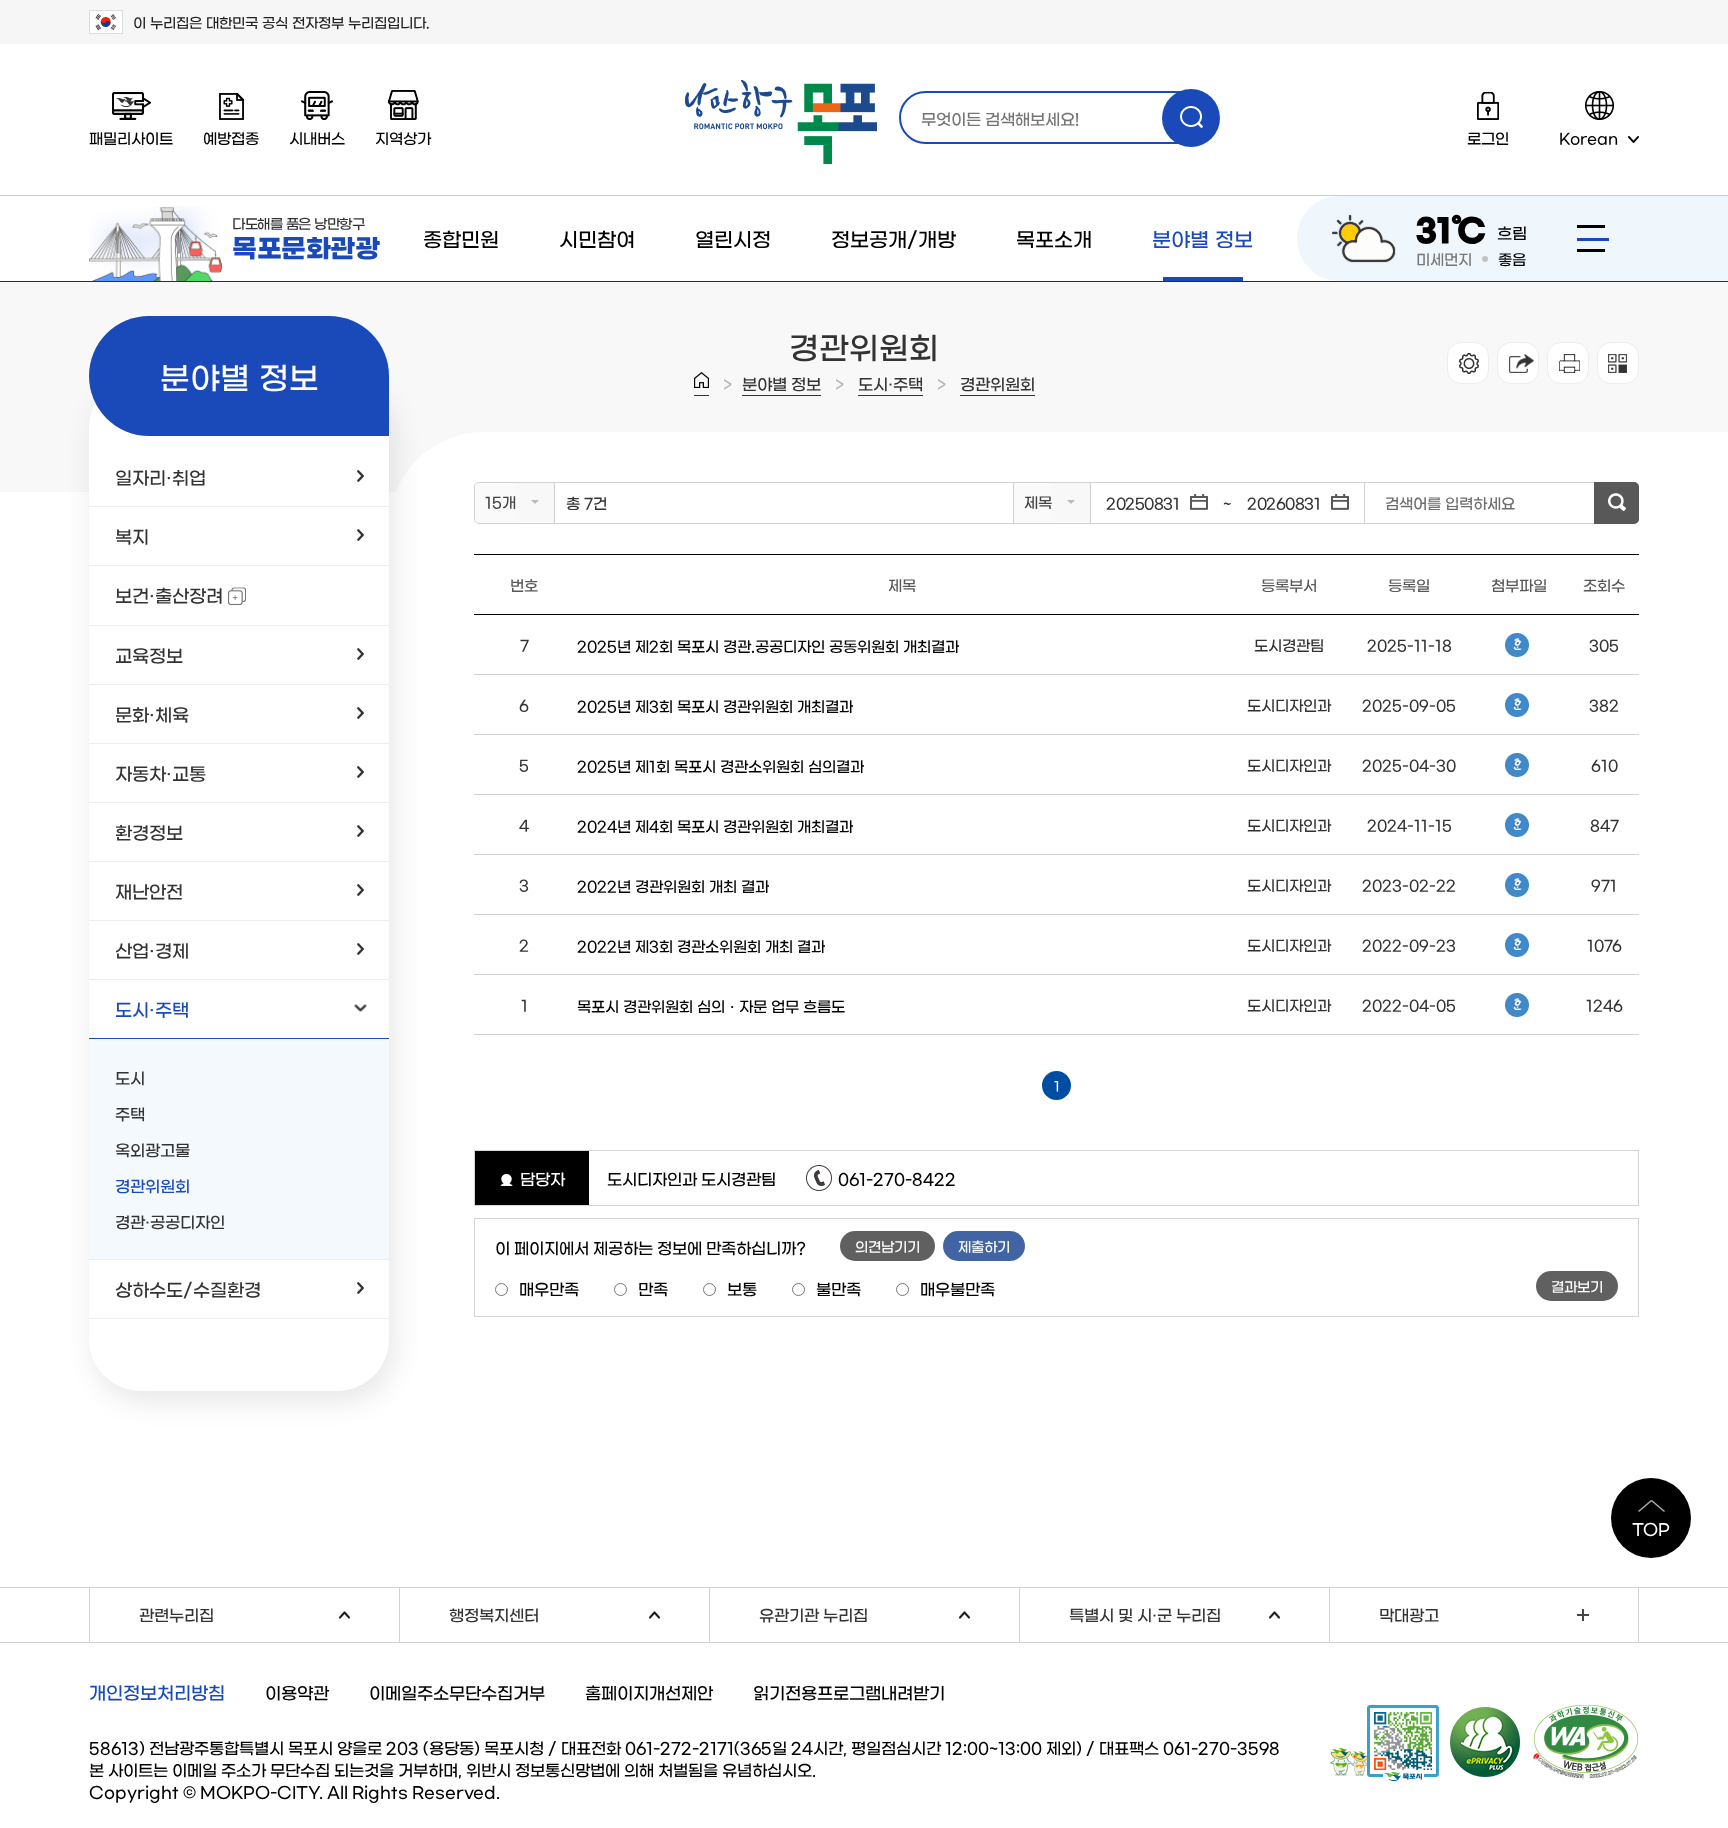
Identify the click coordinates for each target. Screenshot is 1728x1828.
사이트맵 (1593, 238)
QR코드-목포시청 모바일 (1384, 1743)
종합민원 (461, 238)
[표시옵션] (1468, 363)
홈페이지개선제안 (649, 1691)
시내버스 (317, 137)
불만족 (838, 1288)
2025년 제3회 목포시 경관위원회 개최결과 (715, 705)
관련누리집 (269, 1611)
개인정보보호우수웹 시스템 (1486, 1741)
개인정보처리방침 (157, 1692)
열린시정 (733, 238)
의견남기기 (887, 1246)
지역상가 (403, 137)
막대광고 (1409, 1614)
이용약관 (297, 1691)
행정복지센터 (579, 1611)
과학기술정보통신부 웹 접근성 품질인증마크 (1586, 1742)
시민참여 (597, 238)
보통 (742, 1288)
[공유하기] (1518, 363)
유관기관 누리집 (889, 1611)
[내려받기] (1568, 363)
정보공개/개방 (893, 238)
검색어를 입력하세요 (1450, 502)
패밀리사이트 (131, 137)
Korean (1588, 137)
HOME (701, 384)
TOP (1651, 1528)
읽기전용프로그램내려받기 (849, 1691)
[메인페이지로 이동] (781, 122)
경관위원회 (997, 383)
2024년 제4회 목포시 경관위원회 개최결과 (715, 825)
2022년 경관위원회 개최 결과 (673, 885)
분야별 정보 (1202, 238)
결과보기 (1577, 1286)
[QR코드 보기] (1618, 363)
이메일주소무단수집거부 (457, 1691)
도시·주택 (890, 383)
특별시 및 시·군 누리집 (1199, 1611)
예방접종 (231, 137)
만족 (653, 1288)
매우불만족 (957, 1288)
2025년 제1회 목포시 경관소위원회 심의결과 (720, 765)
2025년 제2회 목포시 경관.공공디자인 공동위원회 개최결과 (768, 645)
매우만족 (549, 1288)
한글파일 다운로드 (1517, 645)
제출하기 (984, 1246)
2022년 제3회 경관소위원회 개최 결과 (701, 945)
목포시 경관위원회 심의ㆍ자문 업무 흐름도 (711, 1005)
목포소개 (1054, 238)
